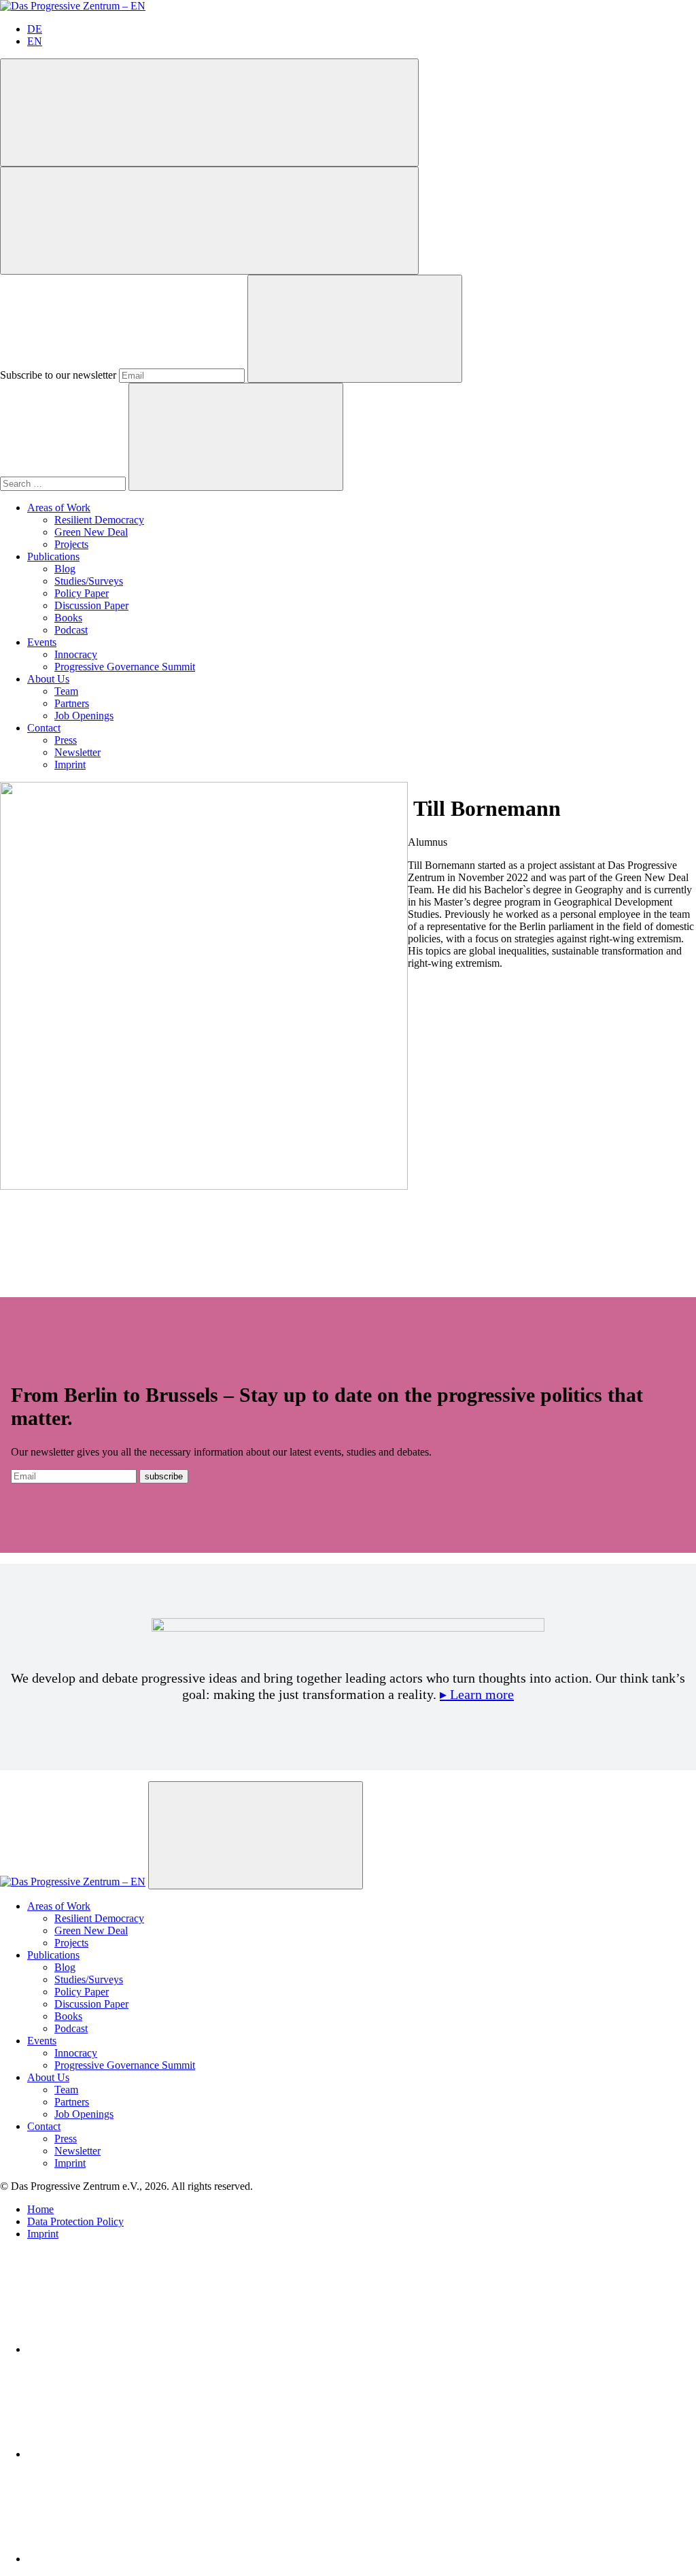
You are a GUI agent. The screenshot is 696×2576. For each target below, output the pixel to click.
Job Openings (84, 716)
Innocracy (76, 654)
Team (66, 691)
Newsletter (77, 752)
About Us (48, 679)
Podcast (71, 630)
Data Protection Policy (75, 2221)
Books (68, 618)
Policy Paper (82, 593)
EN (35, 41)
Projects (71, 544)
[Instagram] (129, 2559)
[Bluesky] (129, 2454)
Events (42, 642)
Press (66, 740)
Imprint (70, 765)
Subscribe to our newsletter (58, 375)
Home (40, 2209)
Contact (44, 728)
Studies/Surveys (89, 581)
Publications (53, 556)
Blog (65, 569)
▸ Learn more (477, 1694)
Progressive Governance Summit (125, 667)
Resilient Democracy (99, 520)
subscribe (164, 1476)
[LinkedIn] (129, 2349)
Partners (72, 703)
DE (35, 29)
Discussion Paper (91, 605)
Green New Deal (91, 532)
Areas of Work (59, 508)
